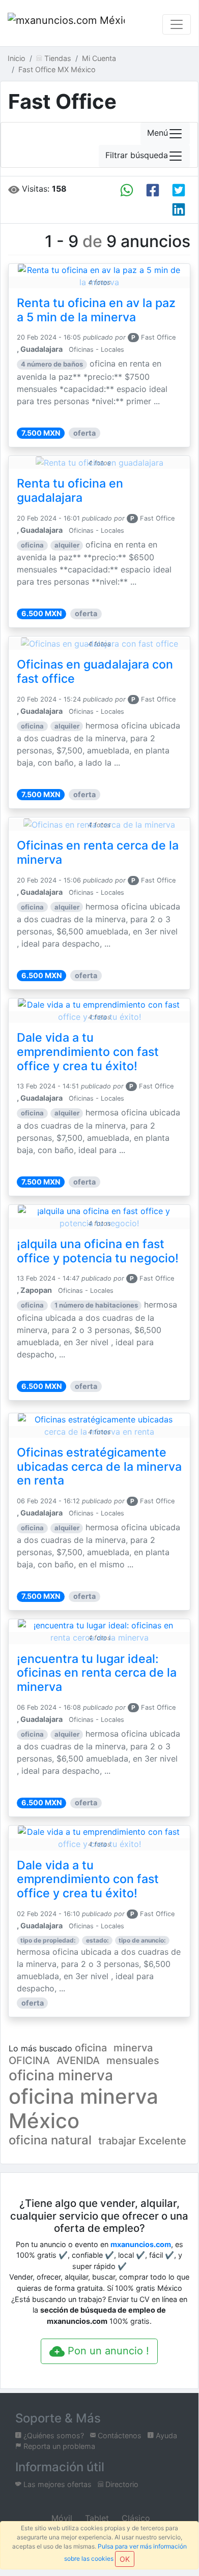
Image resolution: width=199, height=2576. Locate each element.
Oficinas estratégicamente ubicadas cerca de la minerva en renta (99, 1467)
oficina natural (50, 2140)
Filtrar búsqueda (137, 156)
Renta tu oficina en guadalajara (70, 491)
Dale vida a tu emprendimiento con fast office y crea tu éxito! (88, 1052)
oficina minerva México (83, 2109)
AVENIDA (78, 2060)
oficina (91, 2048)
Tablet (96, 2518)
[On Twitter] (179, 190)
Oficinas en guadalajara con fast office (95, 672)
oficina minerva (61, 2075)
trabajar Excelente (142, 2141)
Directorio (121, 2484)
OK (125, 2559)
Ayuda (165, 2435)
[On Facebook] (153, 190)
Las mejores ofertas (56, 2484)
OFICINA (29, 2060)
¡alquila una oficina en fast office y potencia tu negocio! (98, 1251)
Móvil (61, 2518)
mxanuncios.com (141, 2244)
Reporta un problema (58, 2446)
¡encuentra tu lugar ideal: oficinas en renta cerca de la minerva (97, 1673)
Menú (158, 133)
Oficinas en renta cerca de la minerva (98, 853)
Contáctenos (119, 2435)
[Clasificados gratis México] (66, 24)
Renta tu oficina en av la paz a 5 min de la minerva (96, 310)
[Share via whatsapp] (127, 190)
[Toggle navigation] (177, 24)
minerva (133, 2048)
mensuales (133, 2060)
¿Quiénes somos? (53, 2435)
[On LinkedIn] (179, 209)
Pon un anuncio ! (107, 2351)
